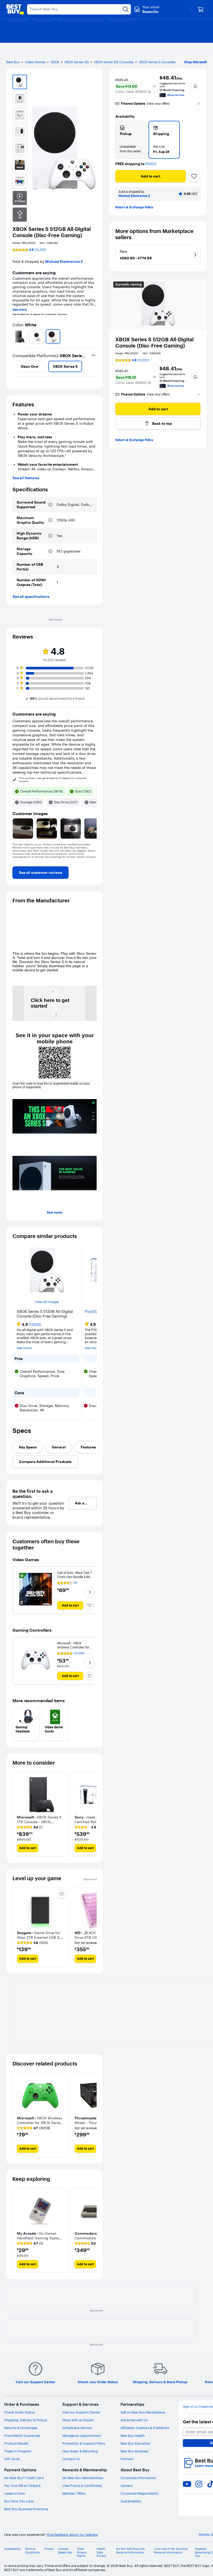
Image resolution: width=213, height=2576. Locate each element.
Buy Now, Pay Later (19, 2501)
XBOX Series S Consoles (157, 62)
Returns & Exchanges (21, 2428)
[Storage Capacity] (50, 551)
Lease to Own (15, 2493)
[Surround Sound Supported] (50, 505)
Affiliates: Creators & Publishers (145, 2428)
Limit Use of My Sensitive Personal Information (171, 2551)
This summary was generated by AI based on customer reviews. (53, 780)
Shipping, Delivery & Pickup (26, 2420)
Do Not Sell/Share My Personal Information (131, 2551)
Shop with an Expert (78, 2420)
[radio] (131, 140)
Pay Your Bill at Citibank (22, 2486)
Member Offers (74, 2493)
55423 (151, 164)
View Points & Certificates (82, 2486)
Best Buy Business (134, 2451)
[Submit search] (126, 9)
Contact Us (71, 2459)
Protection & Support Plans (84, 2443)
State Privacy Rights (82, 2552)
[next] (95, 337)
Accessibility (12, 2549)
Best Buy (13, 62)
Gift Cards (12, 2459)
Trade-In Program (18, 2451)
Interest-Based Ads (65, 2551)
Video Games (35, 62)
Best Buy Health (133, 2436)
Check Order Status (19, 2412)
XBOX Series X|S (77, 62)
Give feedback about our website (72, 2535)
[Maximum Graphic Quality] (50, 520)
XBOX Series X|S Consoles (114, 62)
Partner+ (127, 2459)
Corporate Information (138, 2478)
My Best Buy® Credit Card (24, 2478)
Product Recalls (16, 2443)
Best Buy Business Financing (26, 2509)
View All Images (47, 1302)
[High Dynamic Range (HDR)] (50, 536)
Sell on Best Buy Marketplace (143, 2412)
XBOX (55, 62)
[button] (149, 92)
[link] (41, 873)
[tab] (28, 1447)
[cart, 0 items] (201, 9)
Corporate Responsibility (140, 2493)
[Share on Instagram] (199, 2484)
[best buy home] (15, 9)
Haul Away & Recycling (80, 2451)
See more (20, 310)
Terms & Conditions (32, 2551)
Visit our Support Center (81, 2412)
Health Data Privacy (101, 2552)
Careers (127, 2486)
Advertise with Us (134, 2420)
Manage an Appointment (82, 2436)
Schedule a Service (77, 2428)
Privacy (49, 2549)
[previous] (15, 337)
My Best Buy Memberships (83, 2478)
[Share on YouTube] (187, 2484)
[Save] (194, 176)
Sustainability (131, 2501)
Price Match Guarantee (22, 2436)
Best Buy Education (136, 2443)
